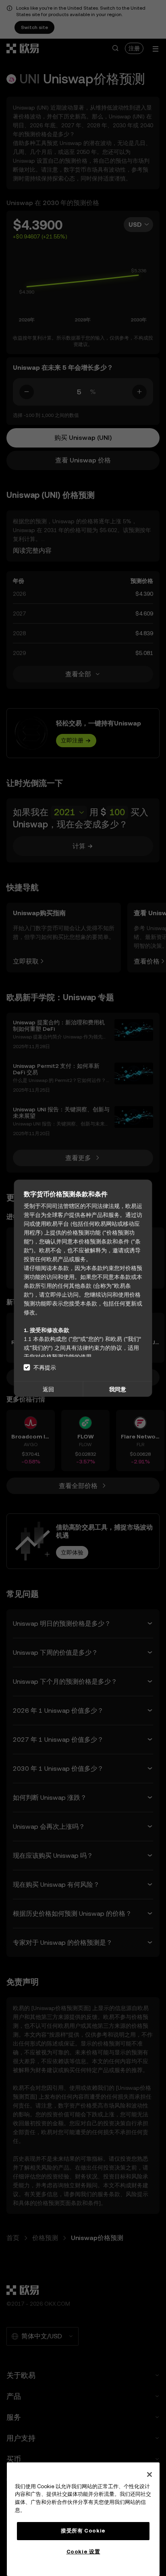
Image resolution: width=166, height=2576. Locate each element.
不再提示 (45, 1367)
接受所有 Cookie (83, 2531)
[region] (83, 2519)
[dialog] (83, 1288)
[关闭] (149, 2474)
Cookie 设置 (83, 2552)
